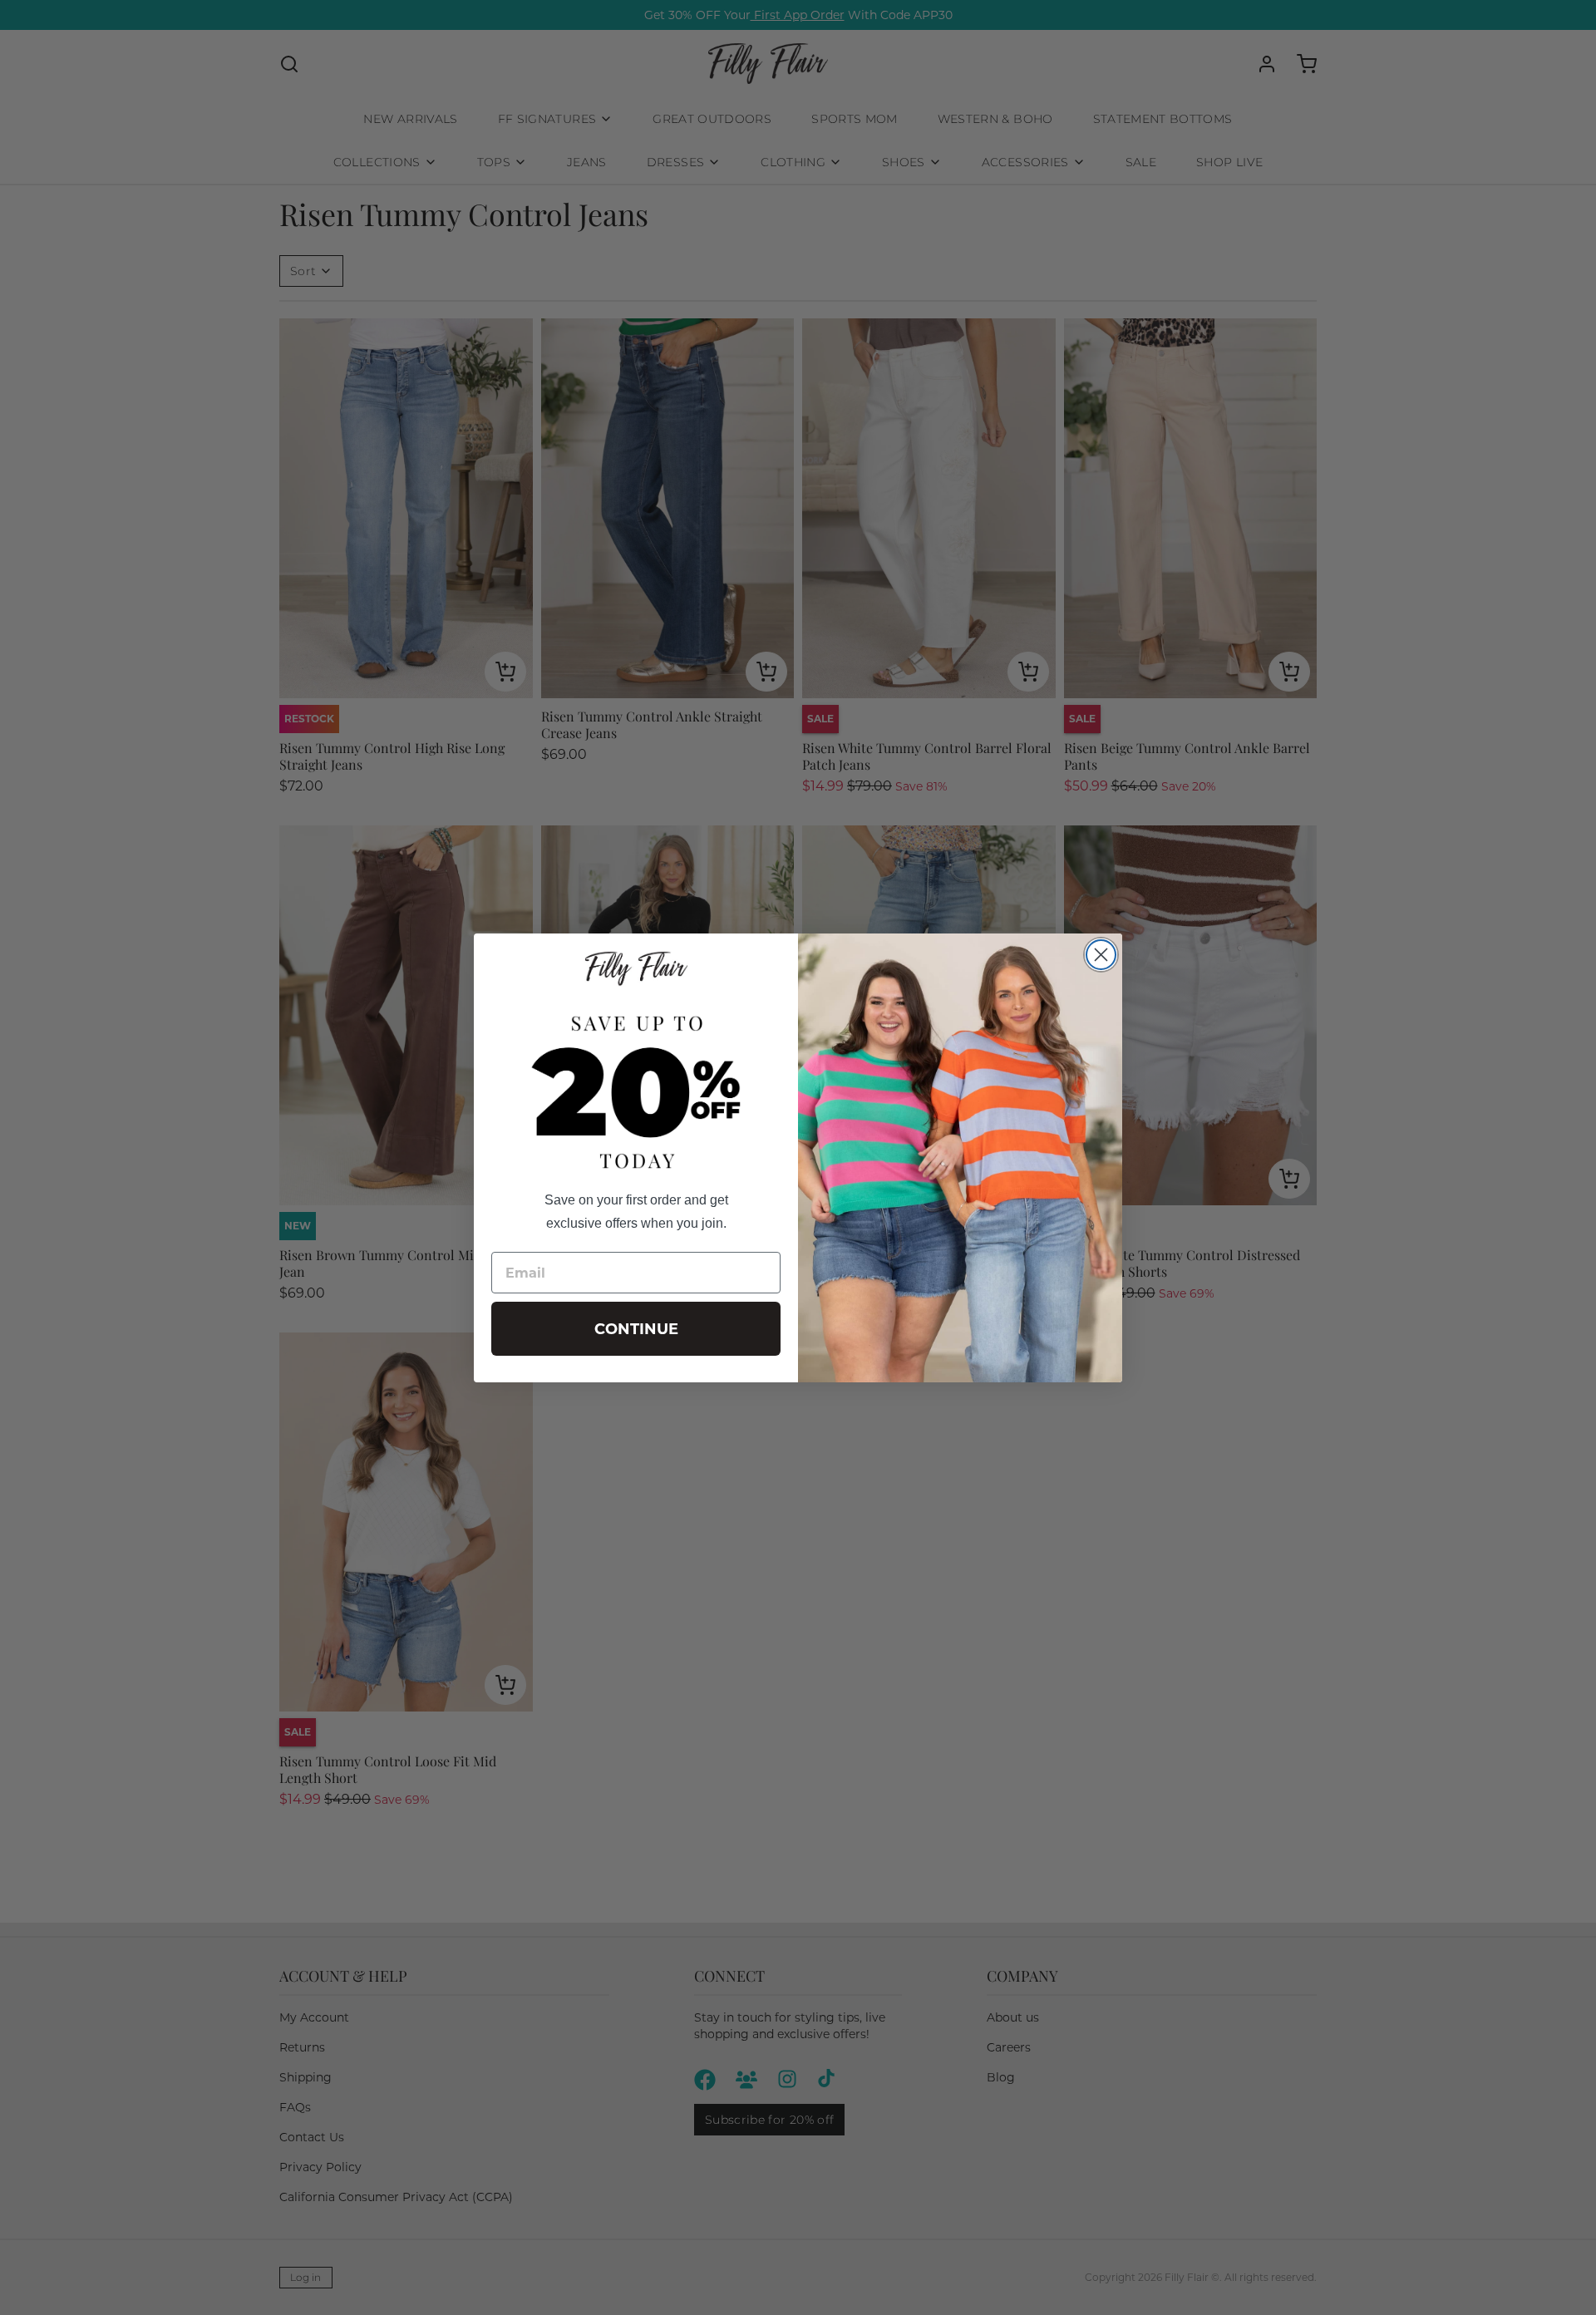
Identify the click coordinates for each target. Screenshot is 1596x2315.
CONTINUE (636, 1329)
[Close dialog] (1101, 955)
